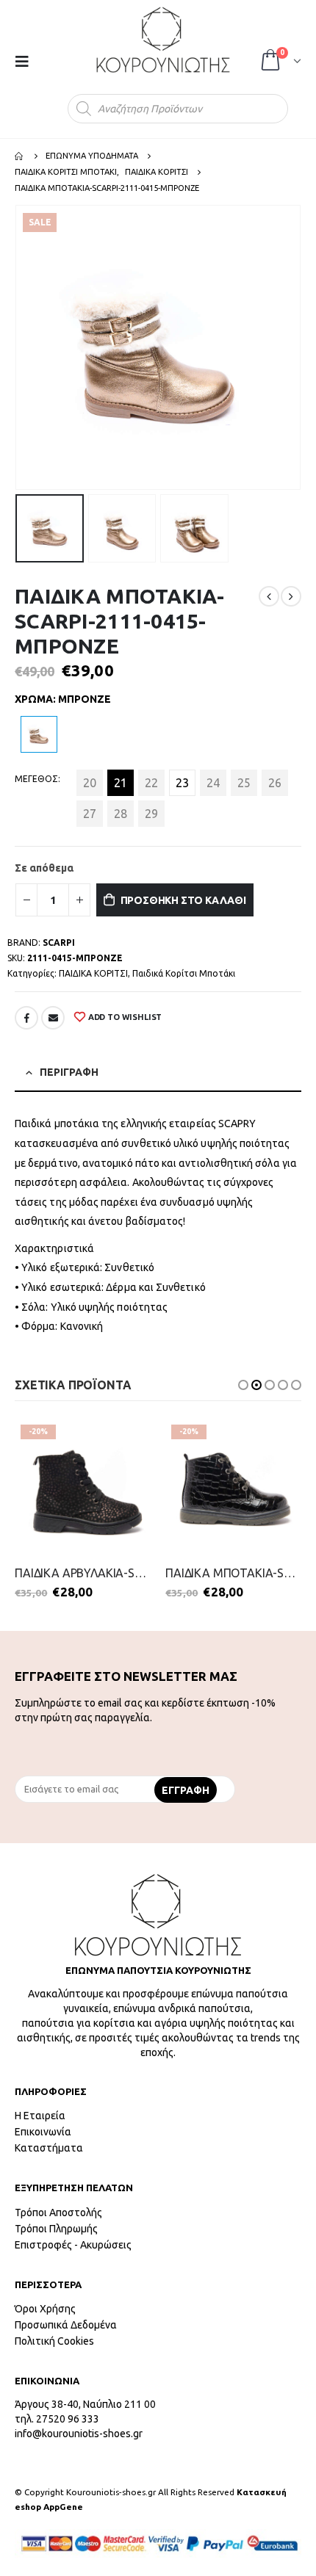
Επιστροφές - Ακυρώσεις (73, 2245)
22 (151, 783)
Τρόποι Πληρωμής (56, 2229)
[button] (243, 1385)
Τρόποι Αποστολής (58, 2213)
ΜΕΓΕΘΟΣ (36, 779)
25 (244, 783)
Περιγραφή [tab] (69, 1072)
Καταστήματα (49, 2148)
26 (275, 783)
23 (182, 783)
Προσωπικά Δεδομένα (66, 2325)
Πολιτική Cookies (54, 2341)
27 (90, 814)
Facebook (26, 1018)
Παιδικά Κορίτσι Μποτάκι (184, 973)
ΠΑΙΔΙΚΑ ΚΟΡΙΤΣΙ (93, 973)
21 (121, 783)
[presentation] (18, 347)
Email (53, 1018)
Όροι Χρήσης (45, 2309)
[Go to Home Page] (20, 156)
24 (213, 783)
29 (151, 814)
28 (121, 814)
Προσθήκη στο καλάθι (183, 900)
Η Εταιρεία (40, 2116)
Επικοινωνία (43, 2132)
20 (90, 783)
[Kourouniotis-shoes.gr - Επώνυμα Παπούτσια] (163, 40)
